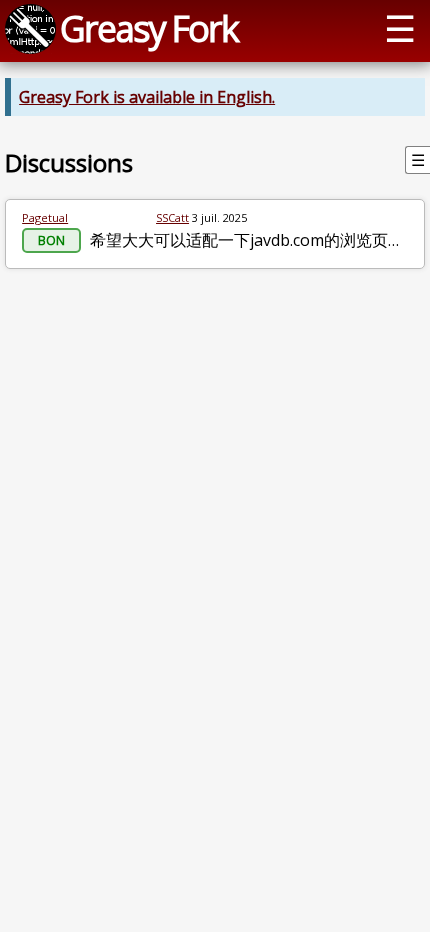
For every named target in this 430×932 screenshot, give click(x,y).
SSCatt (172, 217)
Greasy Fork (149, 28)
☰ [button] (400, 28)
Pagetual (45, 217)
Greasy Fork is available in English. (147, 97)
